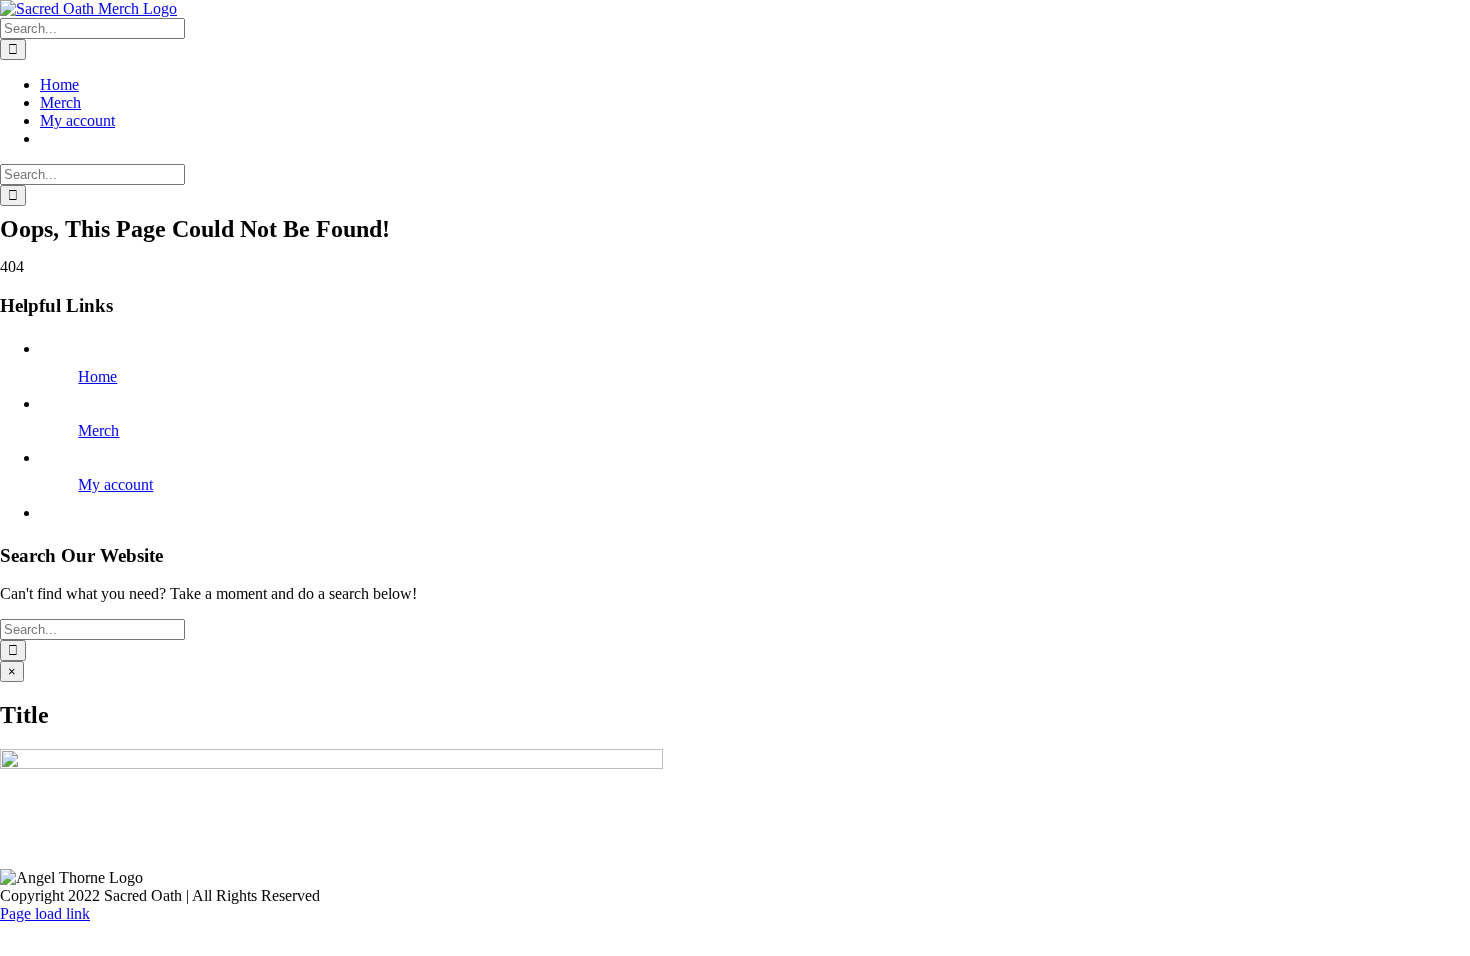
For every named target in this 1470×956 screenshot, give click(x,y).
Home (97, 376)
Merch (98, 430)
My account (115, 484)
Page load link (45, 913)
